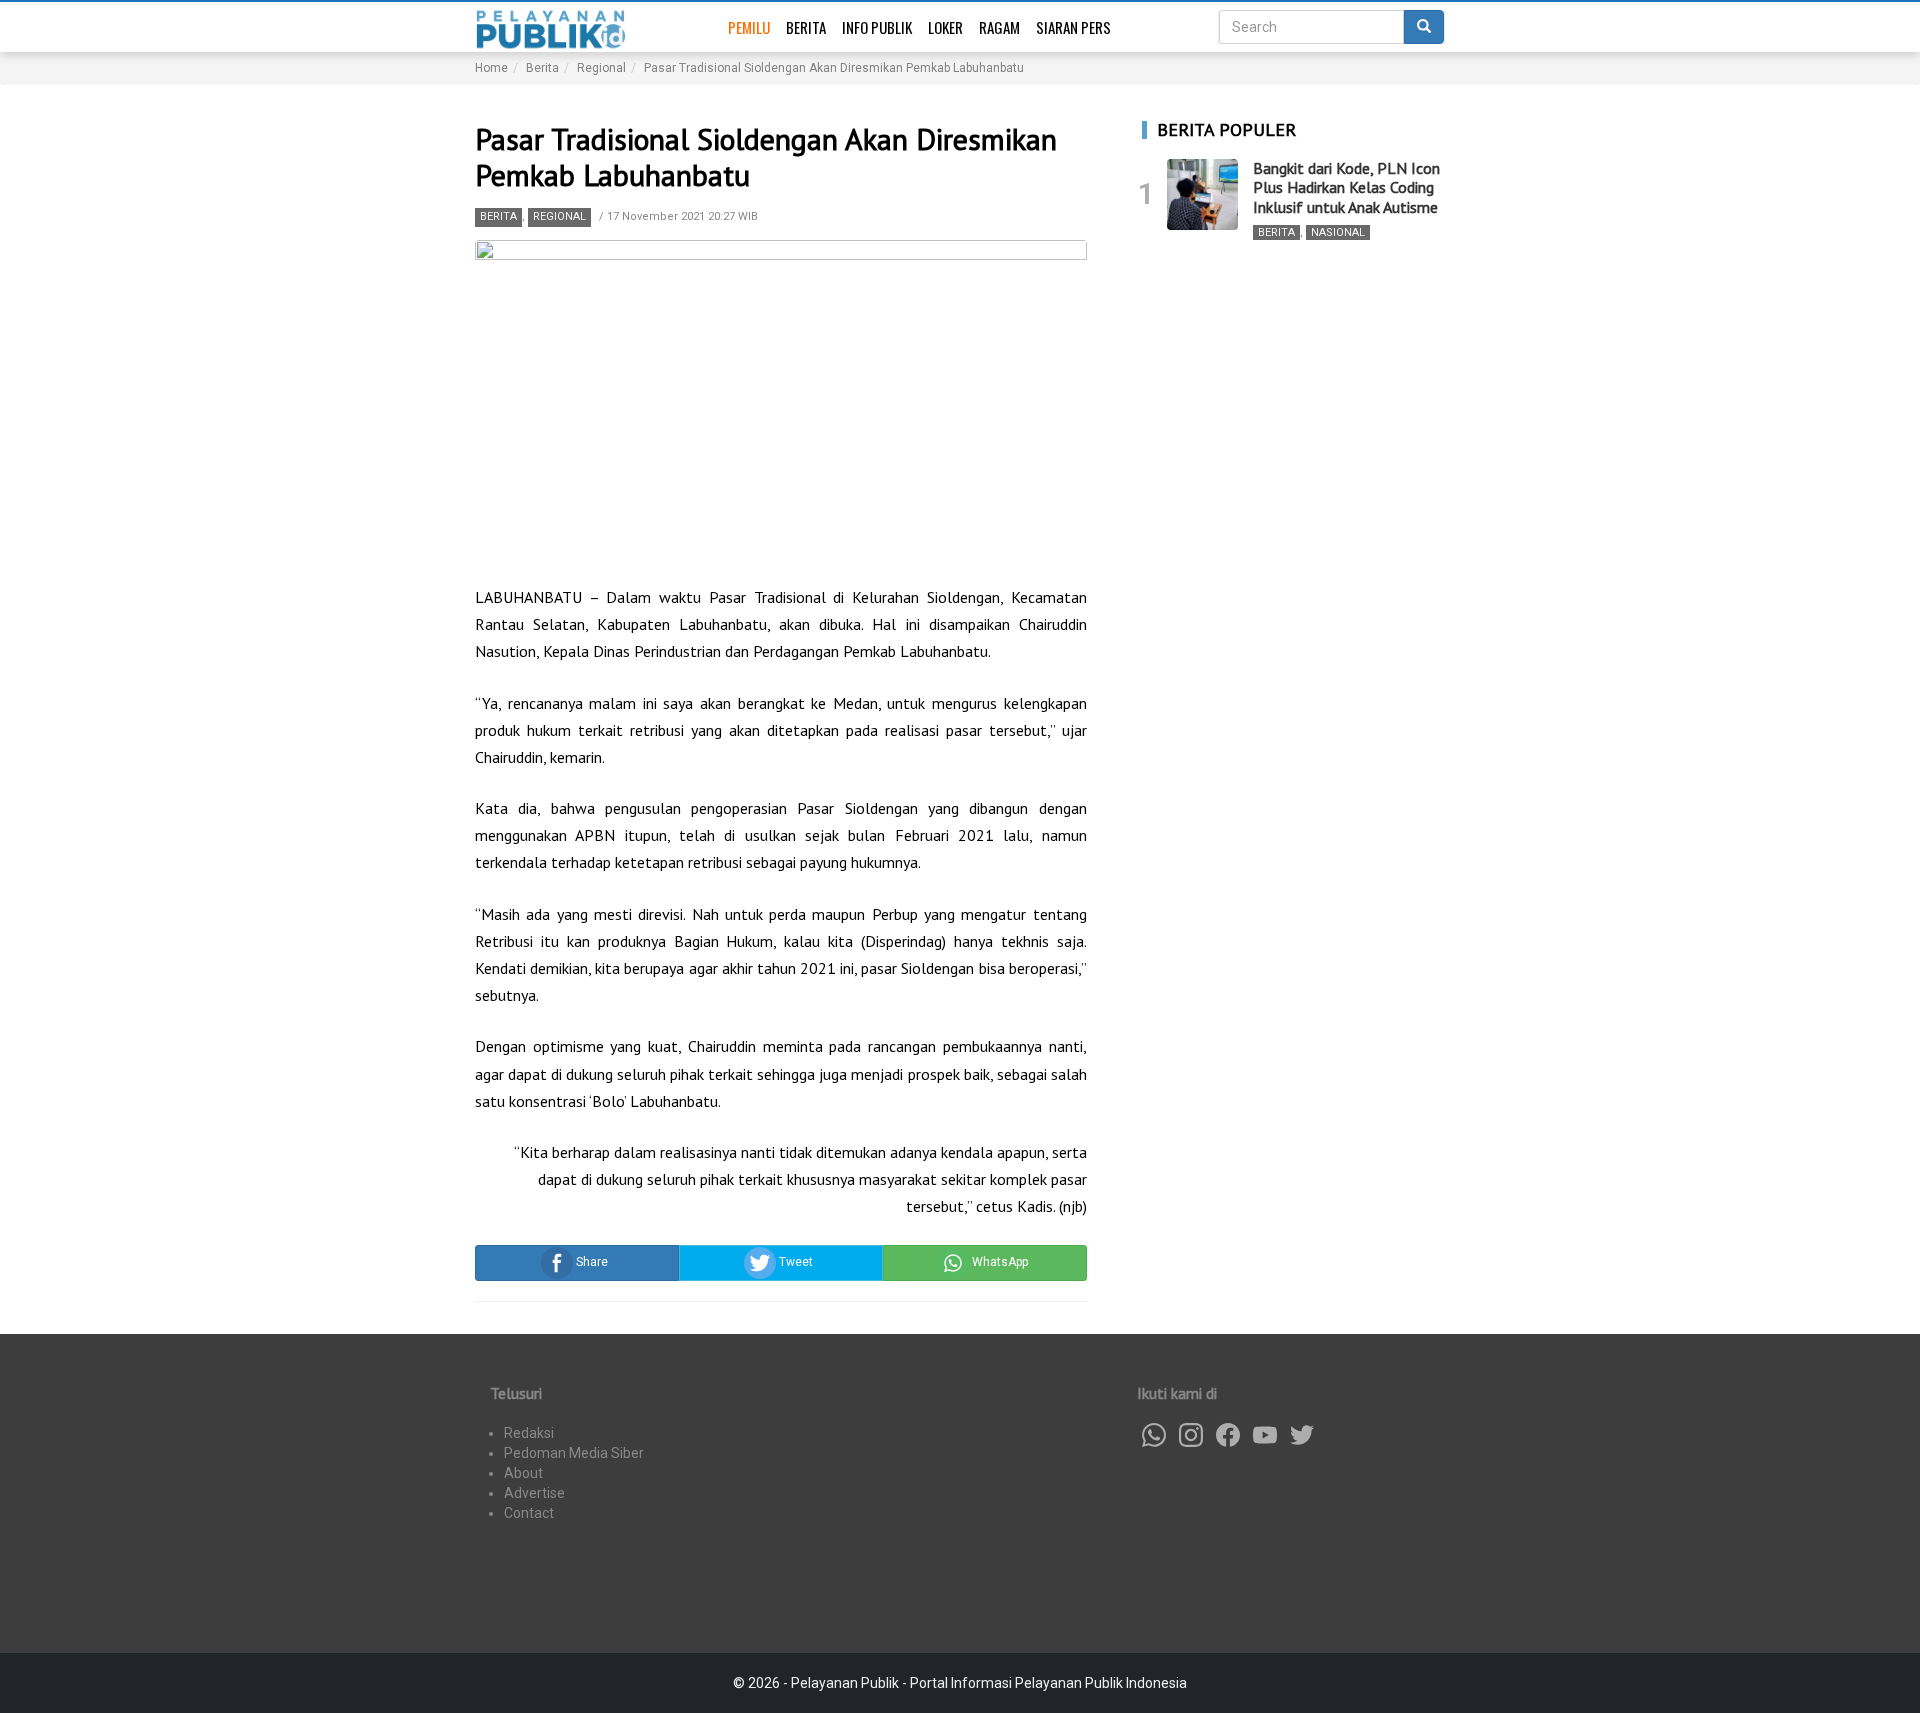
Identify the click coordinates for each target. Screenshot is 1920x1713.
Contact (529, 1513)
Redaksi (529, 1433)
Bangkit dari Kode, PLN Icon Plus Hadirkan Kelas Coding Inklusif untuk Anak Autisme (1346, 187)
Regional (559, 216)
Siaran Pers (1073, 27)
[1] (1202, 194)
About (523, 1473)
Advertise (534, 1493)
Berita (806, 27)
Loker (945, 27)
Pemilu (749, 27)
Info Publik (877, 27)
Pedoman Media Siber (574, 1453)
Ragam (999, 27)
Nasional (1338, 232)
